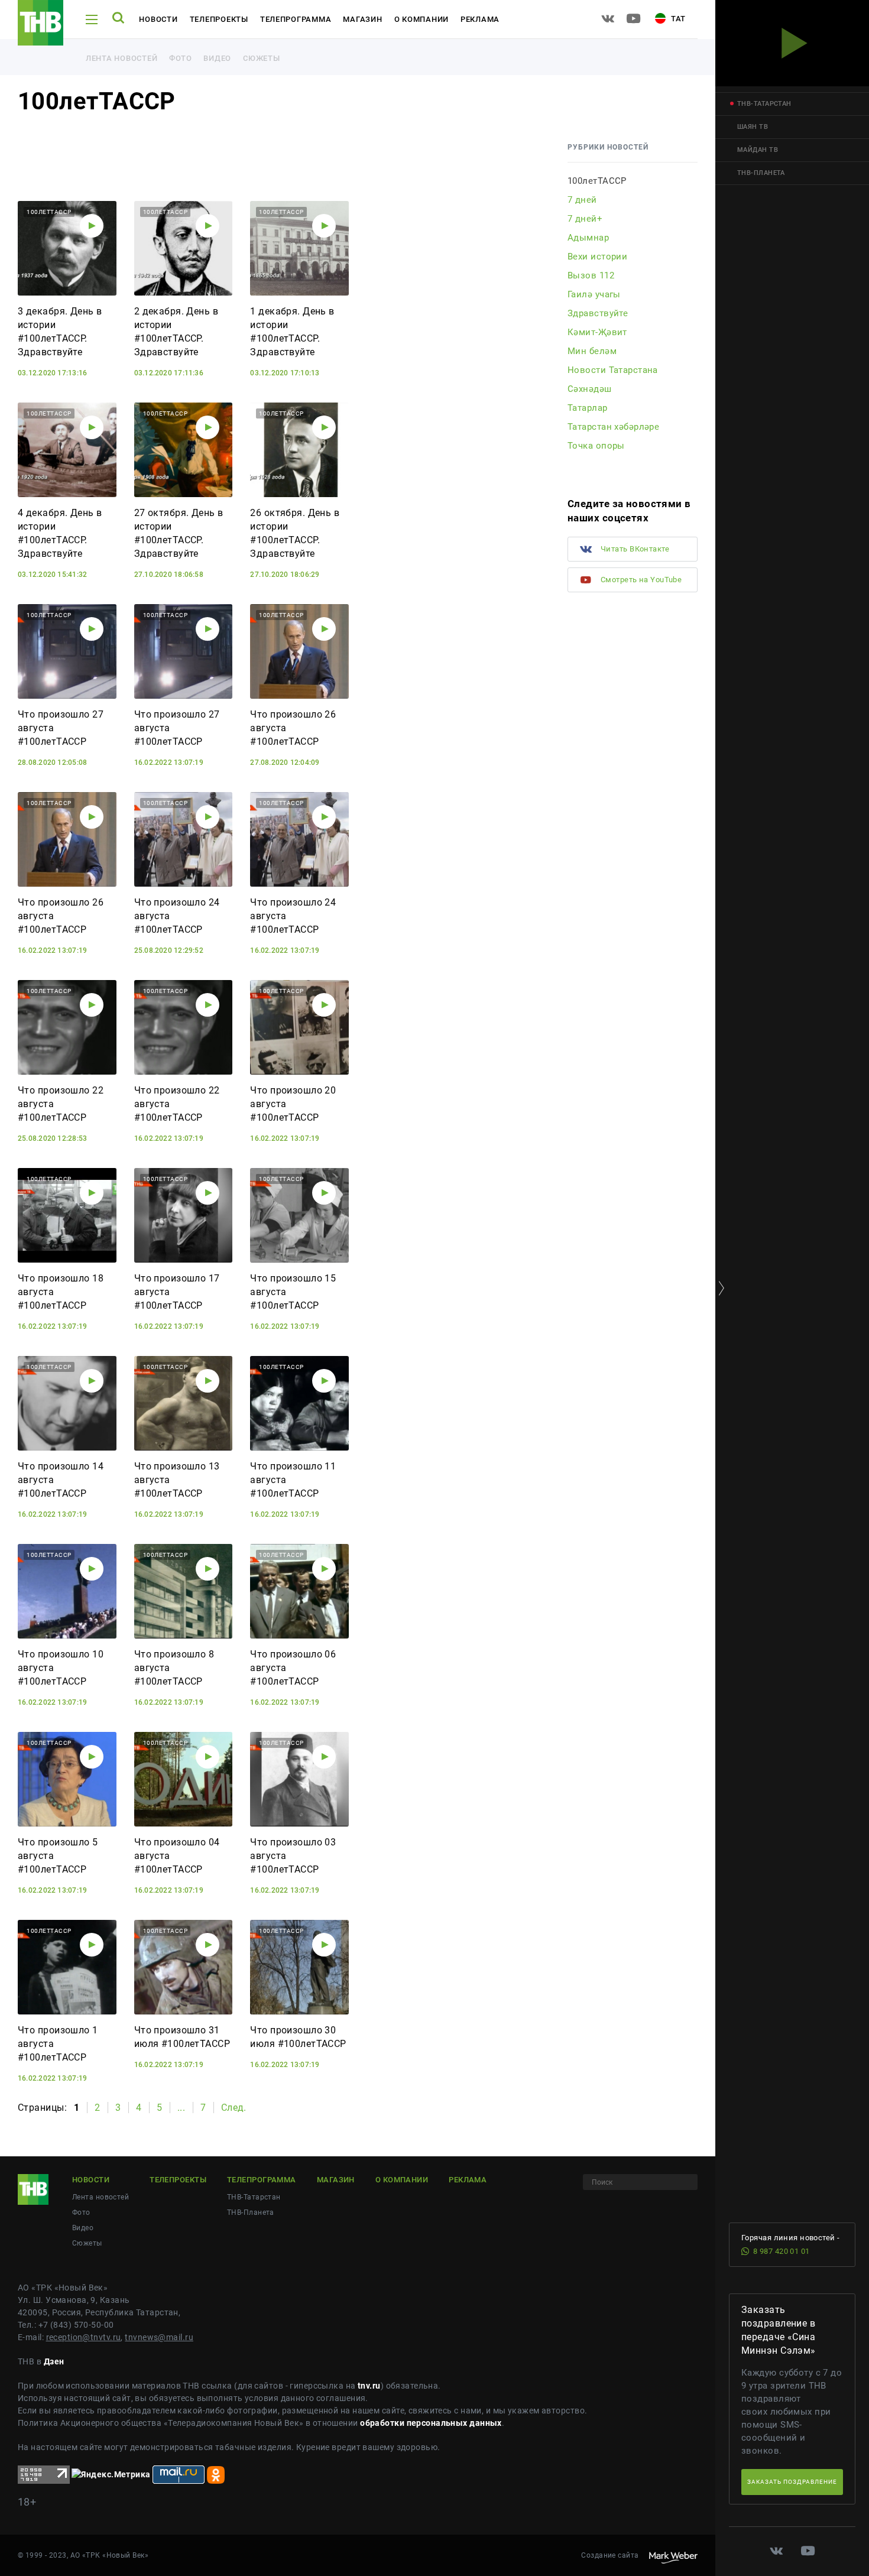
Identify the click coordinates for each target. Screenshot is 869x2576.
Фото (180, 58)
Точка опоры (596, 446)
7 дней (582, 200)
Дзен (54, 2361)
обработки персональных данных (431, 2423)
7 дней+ (585, 219)
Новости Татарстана (613, 370)
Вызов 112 (591, 275)
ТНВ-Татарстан (254, 2197)
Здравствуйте (598, 313)
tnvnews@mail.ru (159, 2337)
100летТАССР (597, 181)
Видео (217, 58)
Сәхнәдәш (590, 389)
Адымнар (588, 238)
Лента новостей (121, 58)
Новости (158, 19)
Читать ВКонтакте (635, 549)
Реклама (480, 19)
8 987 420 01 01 (782, 2251)
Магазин (362, 19)
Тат (677, 19)
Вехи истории (597, 257)
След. (234, 2108)
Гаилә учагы (594, 294)
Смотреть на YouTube (641, 580)
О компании (421, 19)
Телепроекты (219, 19)
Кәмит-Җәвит (597, 332)
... (181, 2108)
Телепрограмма (296, 19)
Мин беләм (592, 351)
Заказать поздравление (792, 2482)
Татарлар (588, 408)
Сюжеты (261, 58)
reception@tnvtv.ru (84, 2337)
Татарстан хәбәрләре (613, 427)
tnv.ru (369, 2386)
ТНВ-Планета (251, 2212)
